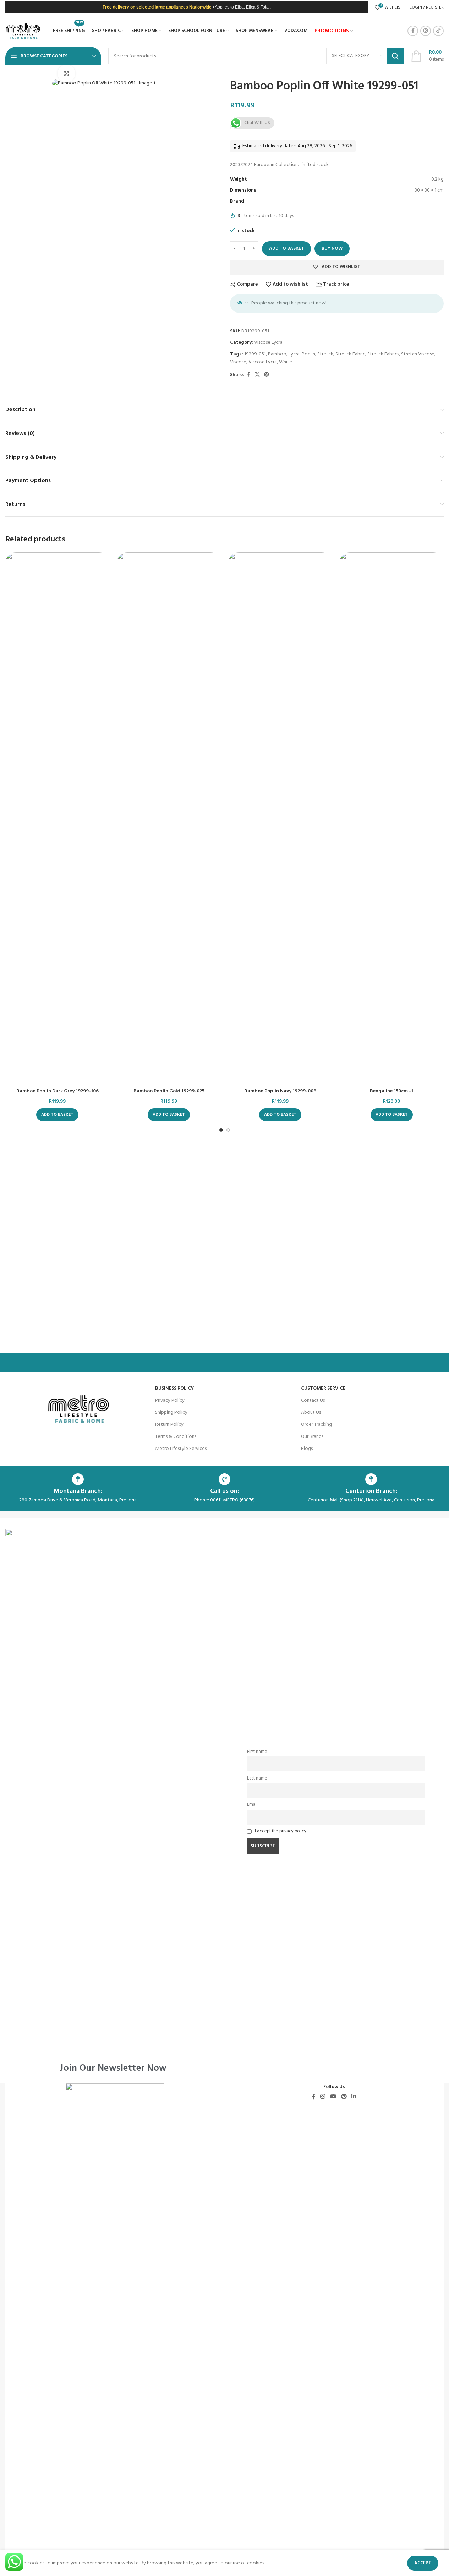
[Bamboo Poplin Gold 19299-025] (169, 818)
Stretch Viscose (418, 354)
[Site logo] (23, 31)
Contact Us (313, 1400)
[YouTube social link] (333, 2097)
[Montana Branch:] (78, 1479)
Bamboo (277, 354)
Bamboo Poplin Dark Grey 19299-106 (58, 1091)
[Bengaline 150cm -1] (391, 818)
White (286, 362)
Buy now (332, 249)
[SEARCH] (395, 56)
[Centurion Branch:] (371, 1479)
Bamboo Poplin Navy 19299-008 (280, 1091)
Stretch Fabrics (383, 354)
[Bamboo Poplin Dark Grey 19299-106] (58, 818)
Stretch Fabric (350, 354)
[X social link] (257, 375)
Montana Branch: (78, 1491)
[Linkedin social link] (354, 2097)
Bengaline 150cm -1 (391, 1091)
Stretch (325, 354)
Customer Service (323, 1388)
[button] (57, 1115)
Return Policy (169, 1425)
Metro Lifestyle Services (181, 1449)
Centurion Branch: (371, 1491)
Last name (257, 1778)
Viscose (238, 362)
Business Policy (174, 1388)
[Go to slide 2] (228, 1130)
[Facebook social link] (413, 31)
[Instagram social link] (426, 31)
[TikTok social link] (438, 31)
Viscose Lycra (268, 343)
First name (257, 1752)
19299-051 (255, 354)
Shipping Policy (171, 1413)
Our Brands (312, 1437)
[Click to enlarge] (66, 73)
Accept (423, 2563)
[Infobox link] (113, 1801)
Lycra (294, 354)
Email (252, 1805)
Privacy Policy (170, 1400)
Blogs (307, 1449)
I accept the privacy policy (281, 1831)
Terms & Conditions (176, 1437)
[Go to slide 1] (221, 1130)
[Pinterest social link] (267, 375)
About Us (311, 1413)
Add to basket (286, 249)
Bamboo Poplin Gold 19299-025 (169, 1091)
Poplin (308, 354)
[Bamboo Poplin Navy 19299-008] (280, 818)
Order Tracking (316, 1425)
